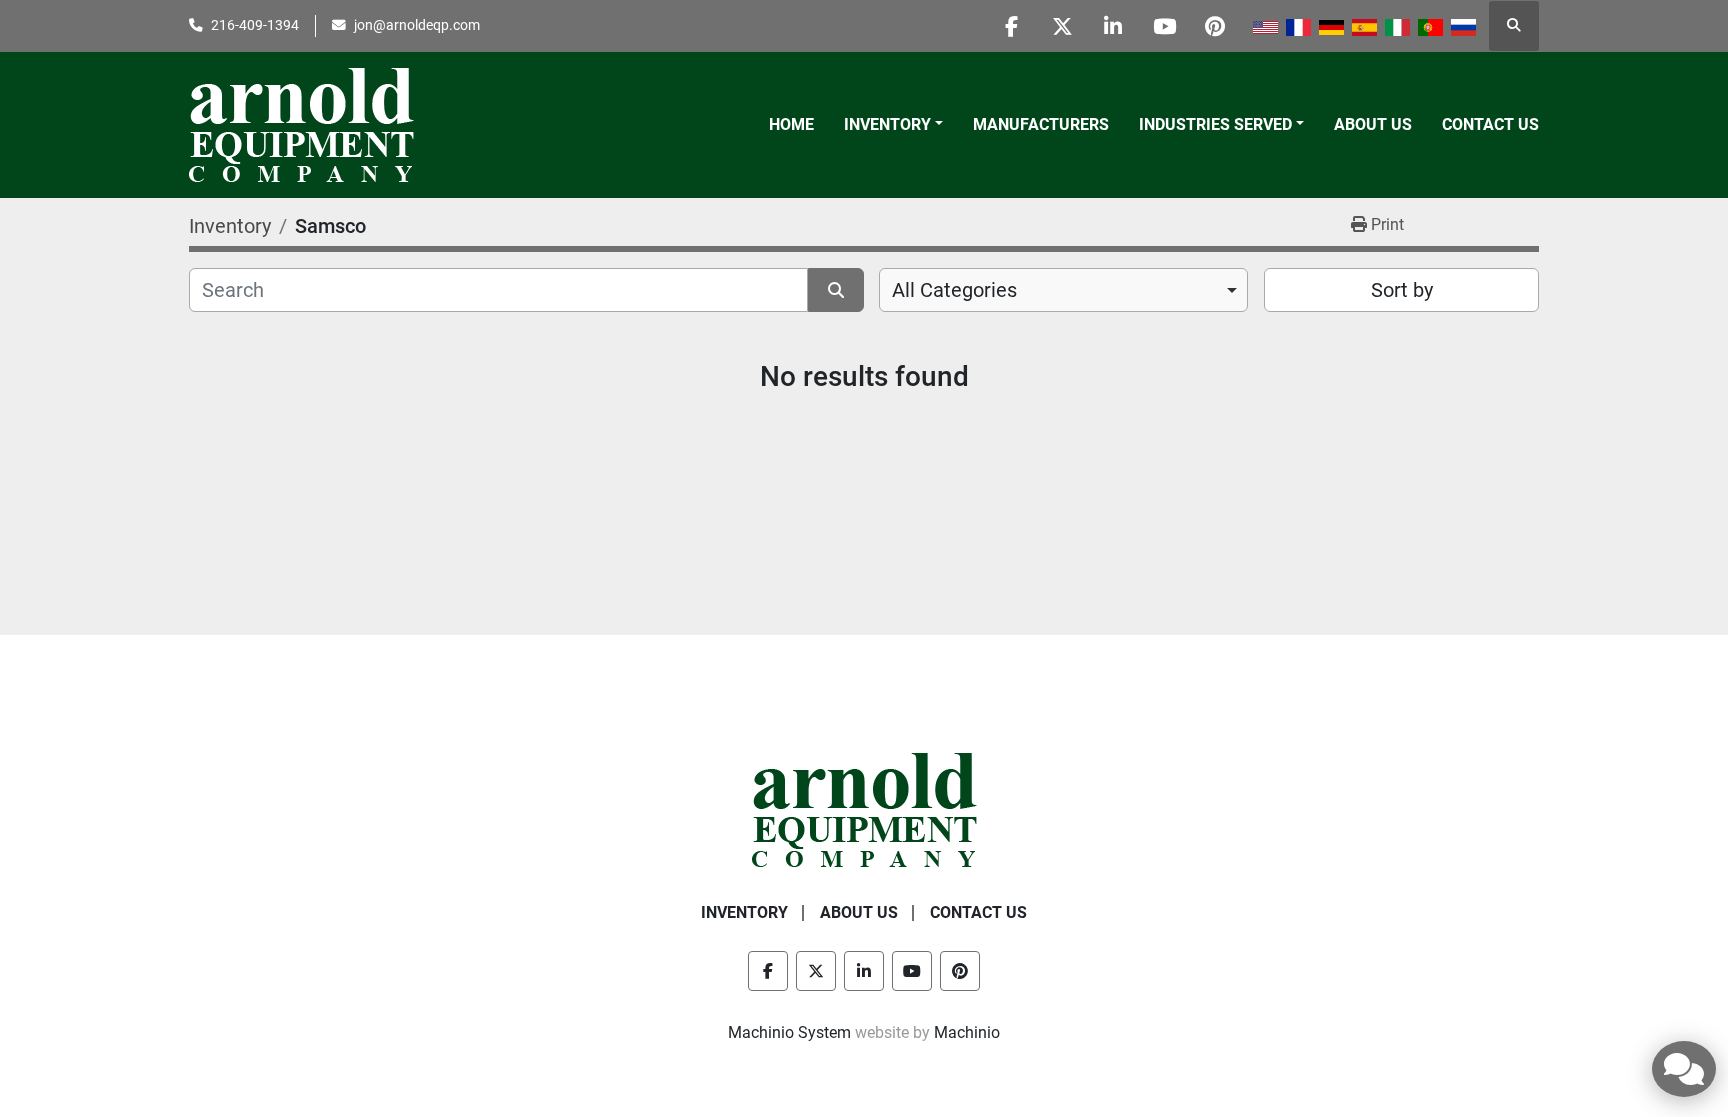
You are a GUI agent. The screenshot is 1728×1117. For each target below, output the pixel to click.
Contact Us (1490, 124)
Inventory (887, 124)
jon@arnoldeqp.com (417, 25)
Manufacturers (1041, 124)
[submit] (836, 290)
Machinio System (789, 1032)
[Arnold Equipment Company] (864, 808)
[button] (893, 125)
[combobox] (1063, 290)
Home (791, 124)
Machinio (967, 1032)
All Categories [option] (954, 290)
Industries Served (1215, 124)
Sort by (1402, 290)
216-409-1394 (255, 25)
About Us (1373, 124)
